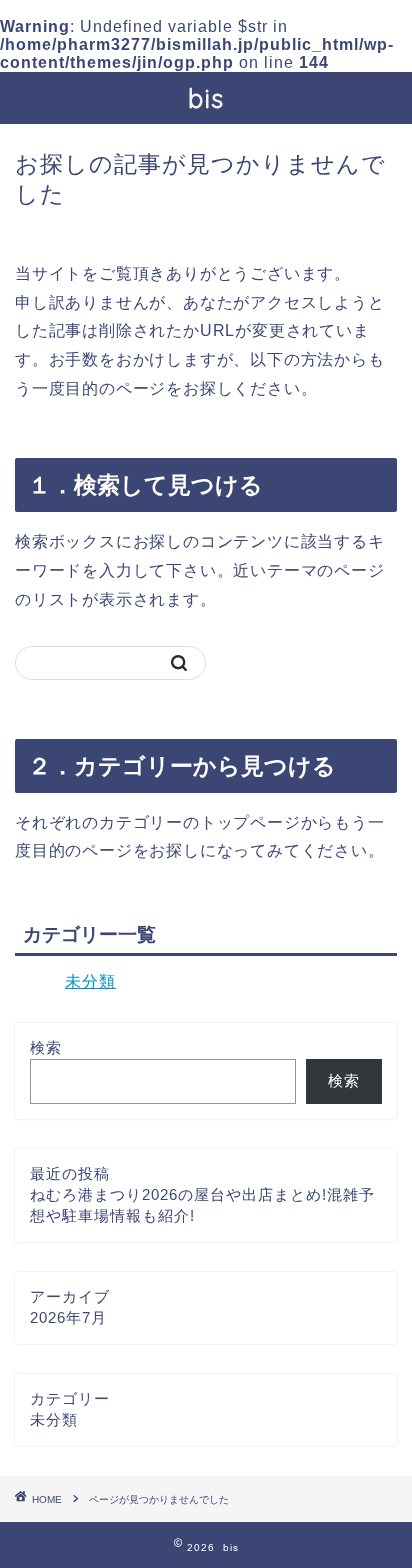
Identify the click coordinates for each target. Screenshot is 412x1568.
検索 (46, 1047)
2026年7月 (68, 1317)
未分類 (90, 981)
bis (206, 98)
